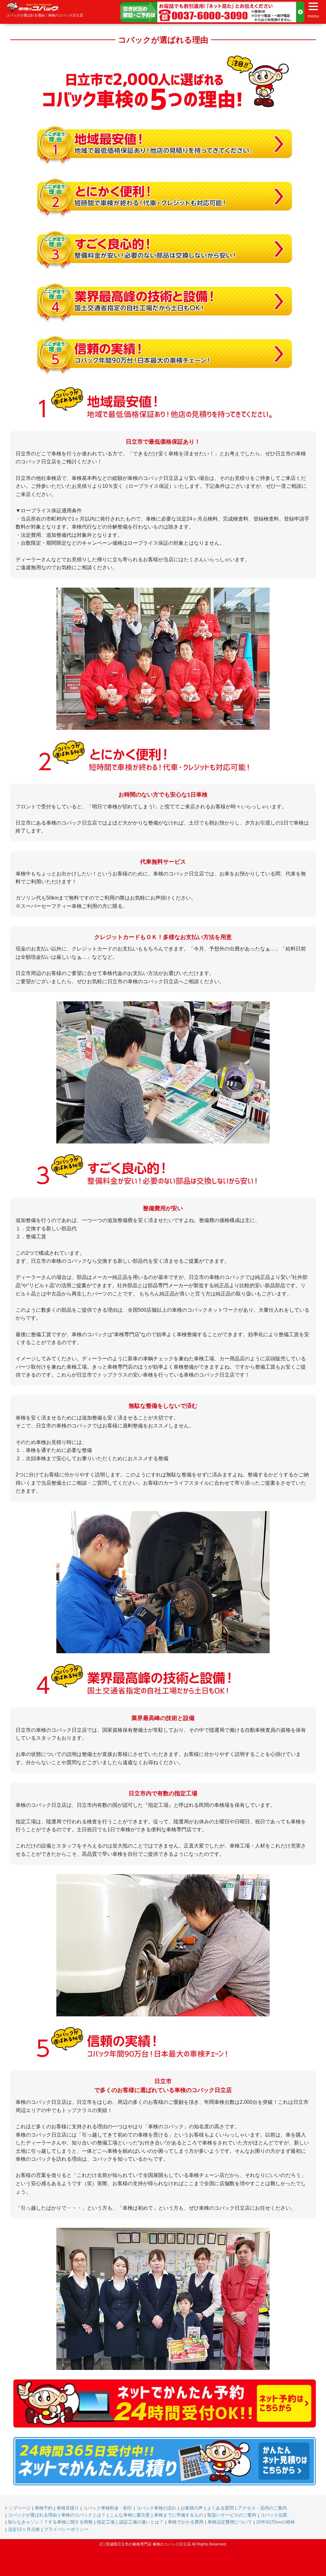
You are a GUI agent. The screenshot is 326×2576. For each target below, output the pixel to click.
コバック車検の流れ (156, 2508)
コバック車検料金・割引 (108, 2508)
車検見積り (68, 2508)
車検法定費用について (230, 2522)
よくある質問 (220, 2508)
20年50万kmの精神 (276, 2522)
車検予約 (44, 2508)
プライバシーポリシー (66, 2529)
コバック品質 (274, 2515)
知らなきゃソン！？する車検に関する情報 (50, 2522)
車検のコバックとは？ (83, 2515)
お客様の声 (192, 2508)
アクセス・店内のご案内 (262, 2508)
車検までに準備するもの (179, 2515)
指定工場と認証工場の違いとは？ (130, 2522)
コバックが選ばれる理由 (32, 2515)
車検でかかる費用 (186, 2522)
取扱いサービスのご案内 (232, 2515)
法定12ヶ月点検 (24, 2529)
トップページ (17, 2508)
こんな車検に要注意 (130, 2515)
